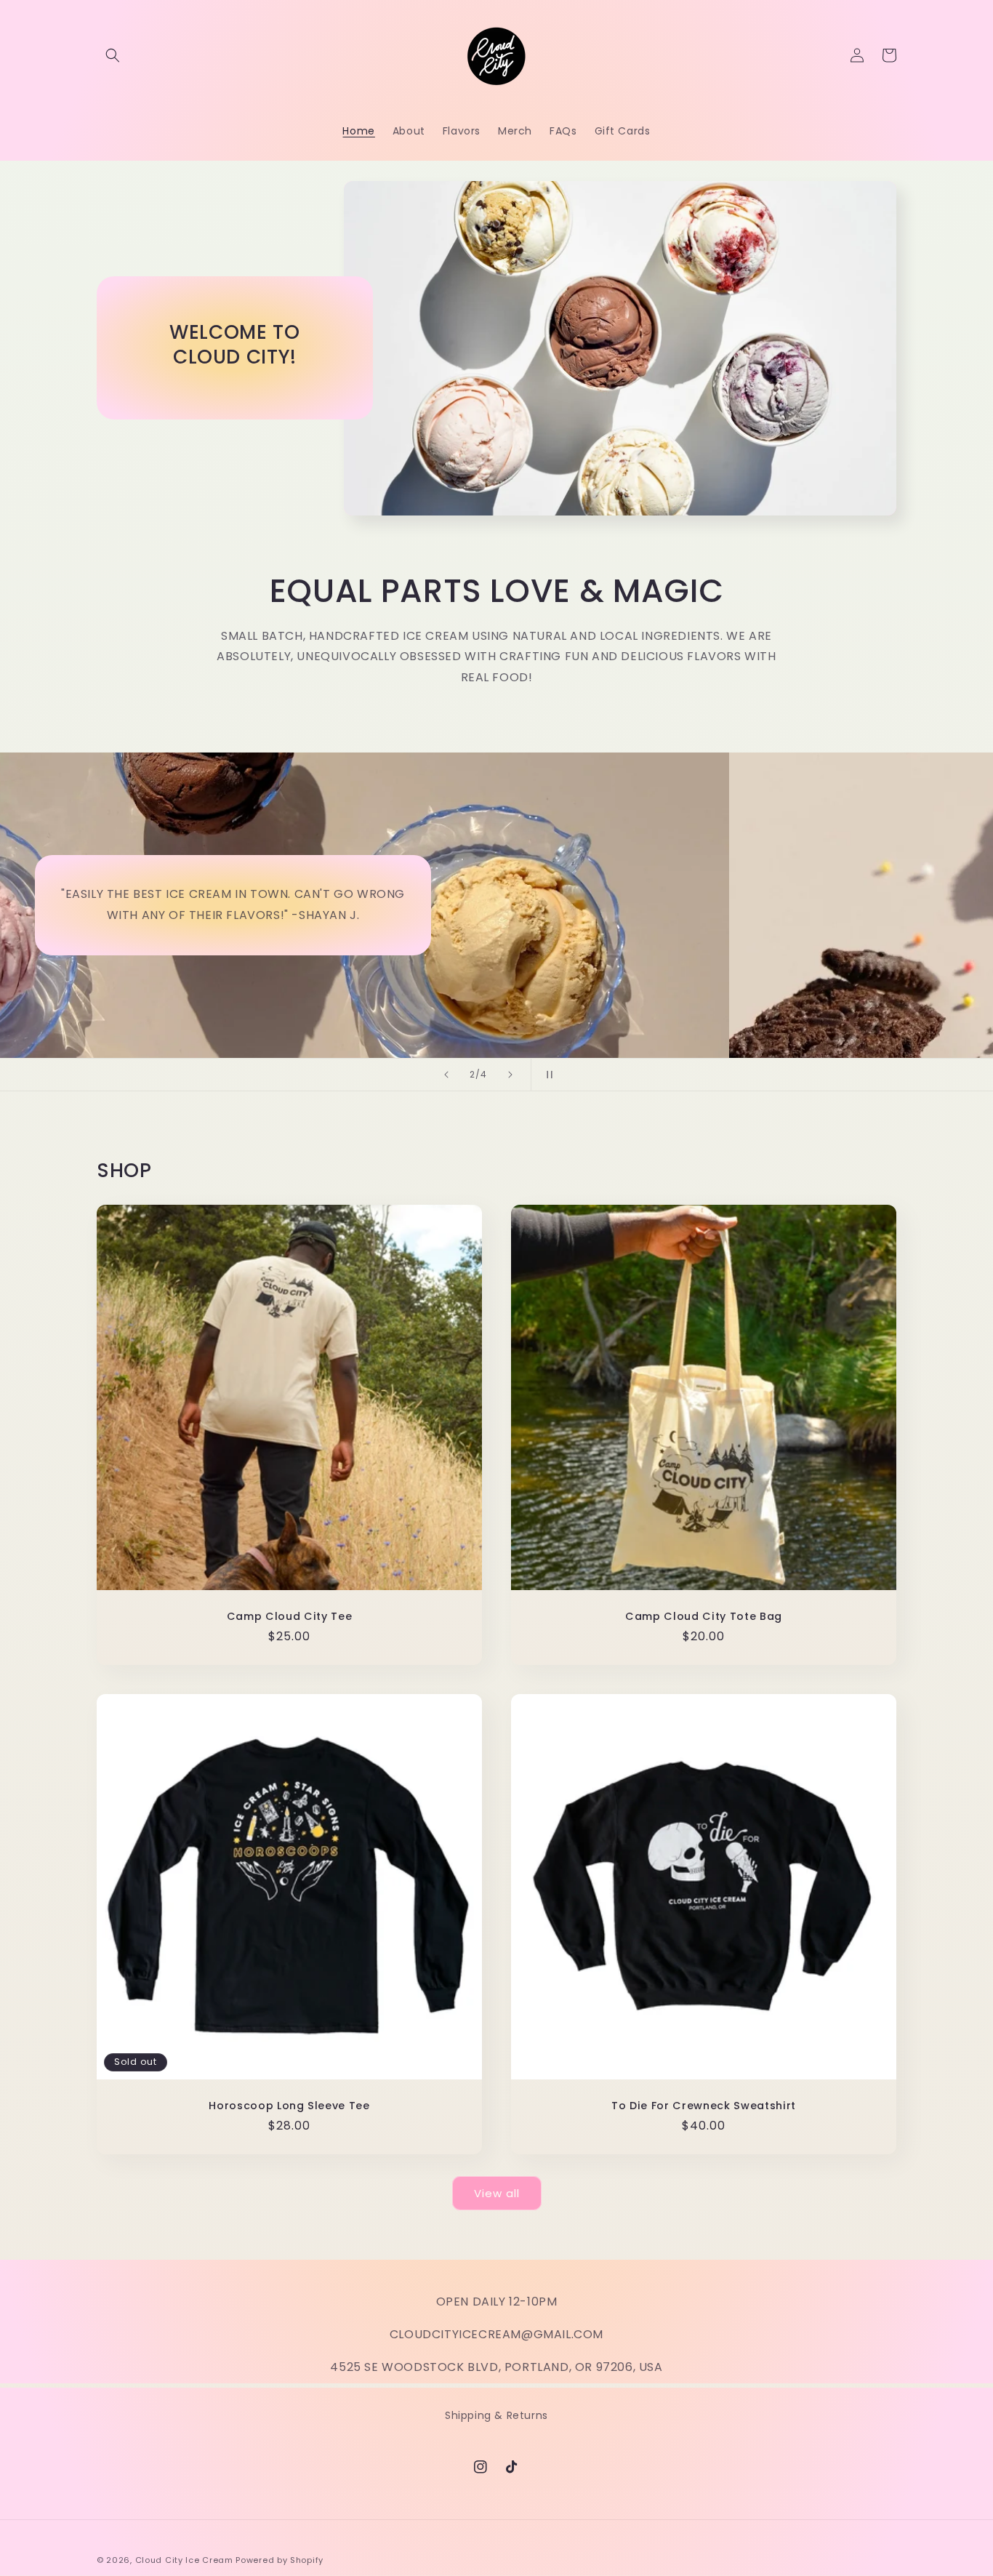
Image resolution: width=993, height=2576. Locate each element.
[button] (113, 55)
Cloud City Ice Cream (184, 2560)
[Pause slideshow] (547, 1075)
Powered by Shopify (280, 2560)
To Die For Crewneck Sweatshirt (704, 2106)
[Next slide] (510, 1075)
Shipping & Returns (496, 2415)
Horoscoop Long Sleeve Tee (289, 2106)
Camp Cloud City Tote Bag (704, 1616)
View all (497, 2193)
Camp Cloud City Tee (290, 1616)
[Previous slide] (446, 1075)
